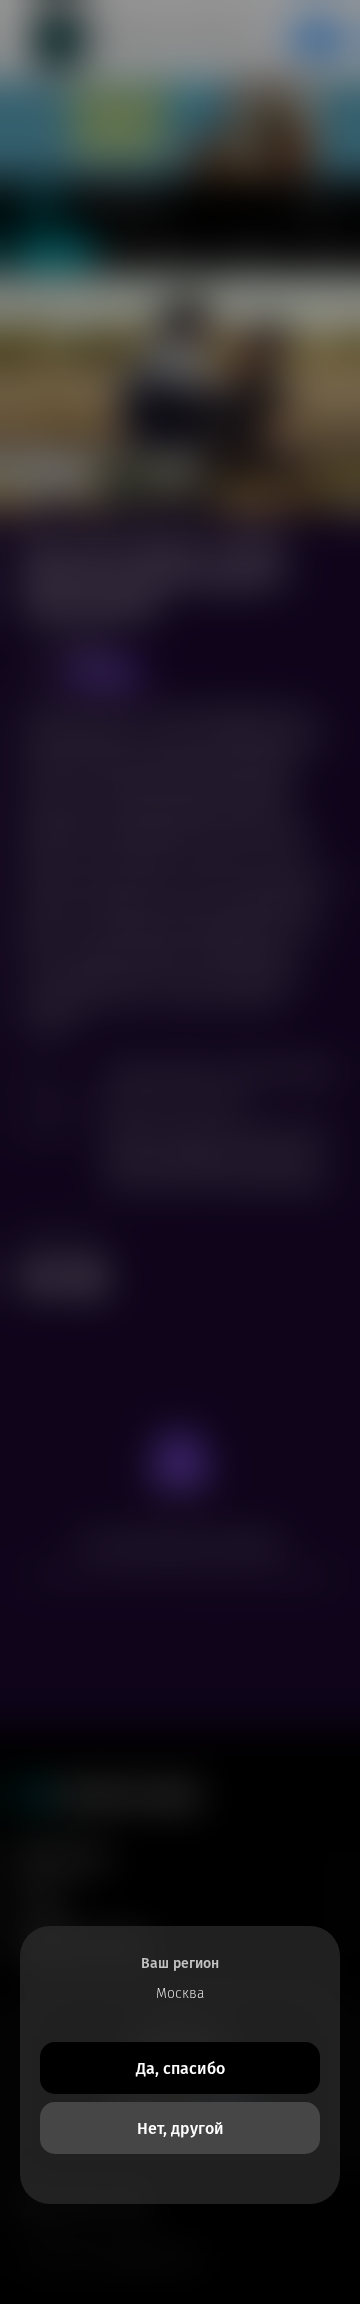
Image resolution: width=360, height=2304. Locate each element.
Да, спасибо (180, 2068)
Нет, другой (180, 2128)
